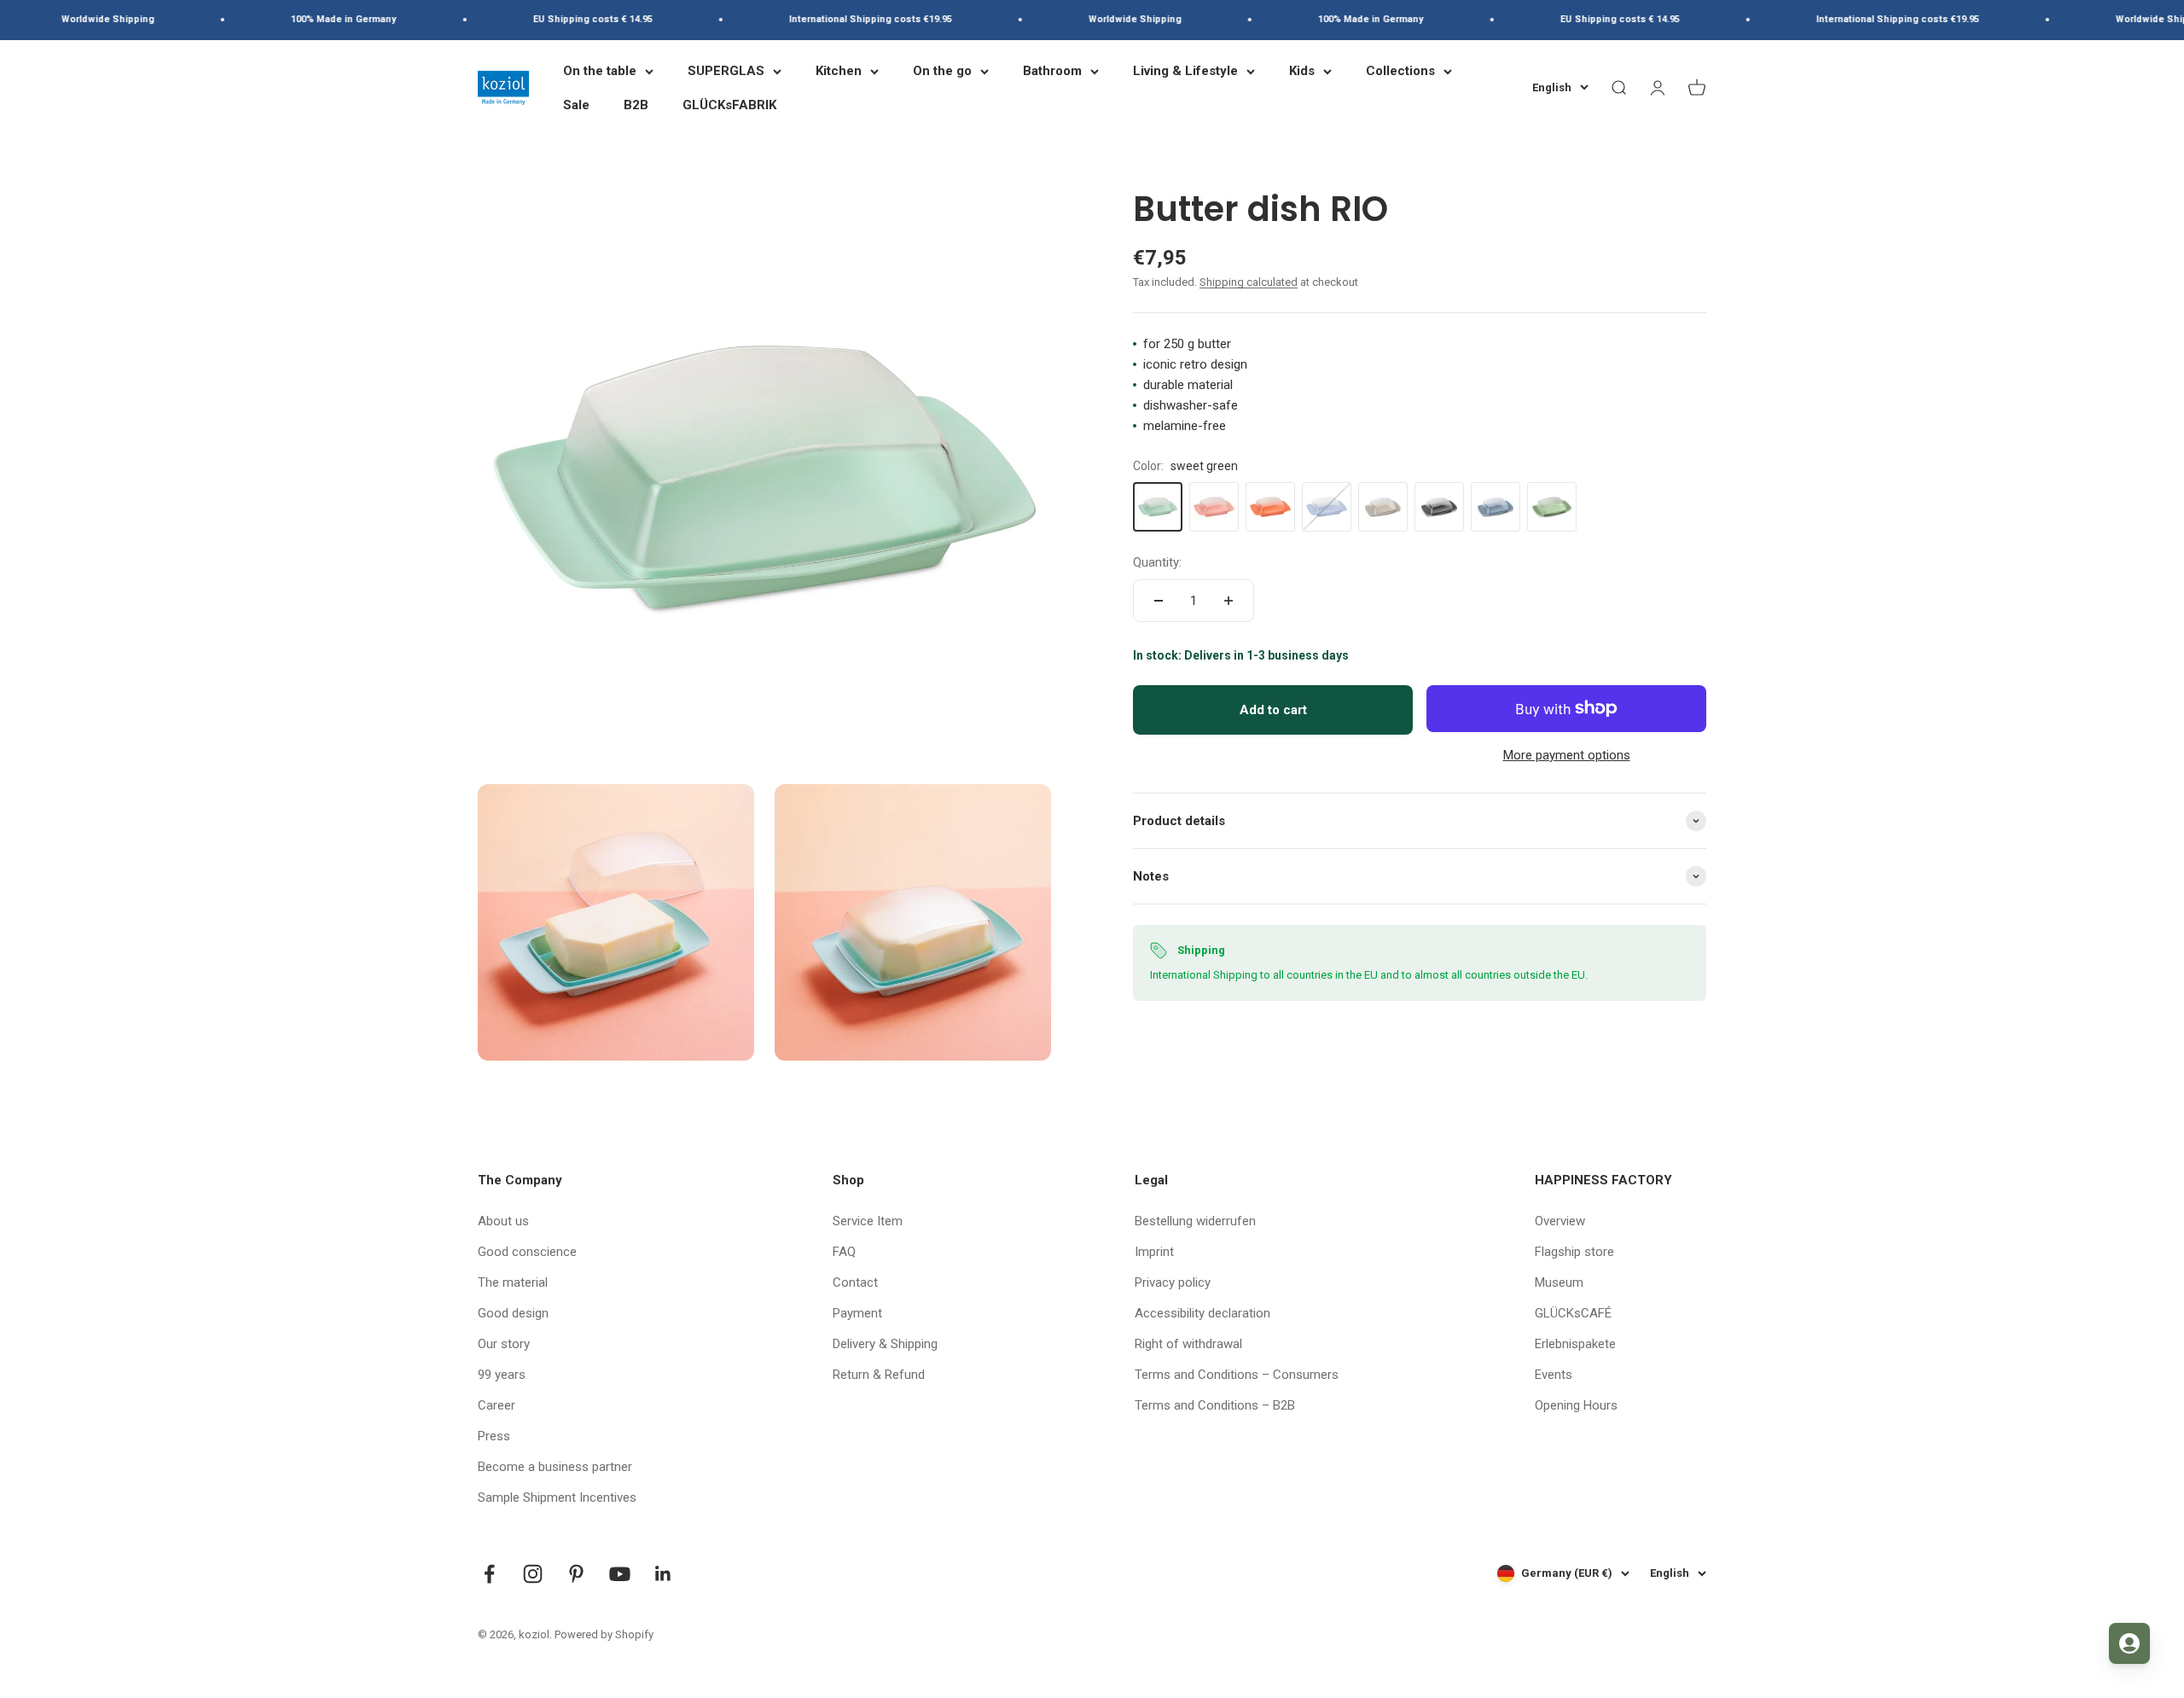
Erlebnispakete (1575, 1344)
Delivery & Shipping (885, 1344)
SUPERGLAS (726, 71)
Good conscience (527, 1252)
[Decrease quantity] (1159, 601)
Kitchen (839, 71)
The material (513, 1282)
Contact (855, 1282)
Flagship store (1574, 1252)
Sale (576, 105)
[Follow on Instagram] (533, 1574)
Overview (1560, 1221)
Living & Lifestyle (1185, 71)
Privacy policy (1173, 1282)
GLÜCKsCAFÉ (1573, 1313)
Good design (513, 1313)
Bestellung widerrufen (1195, 1221)
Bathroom (1052, 71)
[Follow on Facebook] (489, 1574)
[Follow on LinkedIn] (663, 1574)
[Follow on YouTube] (620, 1574)
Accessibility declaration (1202, 1313)
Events (1554, 1375)
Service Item (868, 1221)
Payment (857, 1313)
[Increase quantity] (1228, 601)
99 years (502, 1375)
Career (497, 1405)
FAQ (844, 1252)
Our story (504, 1344)
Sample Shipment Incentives (557, 1497)
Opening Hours (1576, 1405)
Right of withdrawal (1188, 1344)
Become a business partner (555, 1467)
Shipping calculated (1249, 282)
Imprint (1154, 1252)
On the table (600, 71)
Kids (1302, 71)
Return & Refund (879, 1375)
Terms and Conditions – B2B (1215, 1405)
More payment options (1567, 755)
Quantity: (1157, 562)
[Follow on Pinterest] (576, 1574)
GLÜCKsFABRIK (729, 105)
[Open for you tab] (2129, 1643)
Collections (1400, 71)
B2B (636, 105)
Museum (1559, 1282)
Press (494, 1436)
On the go (942, 71)
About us (503, 1221)
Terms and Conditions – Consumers (1237, 1375)
